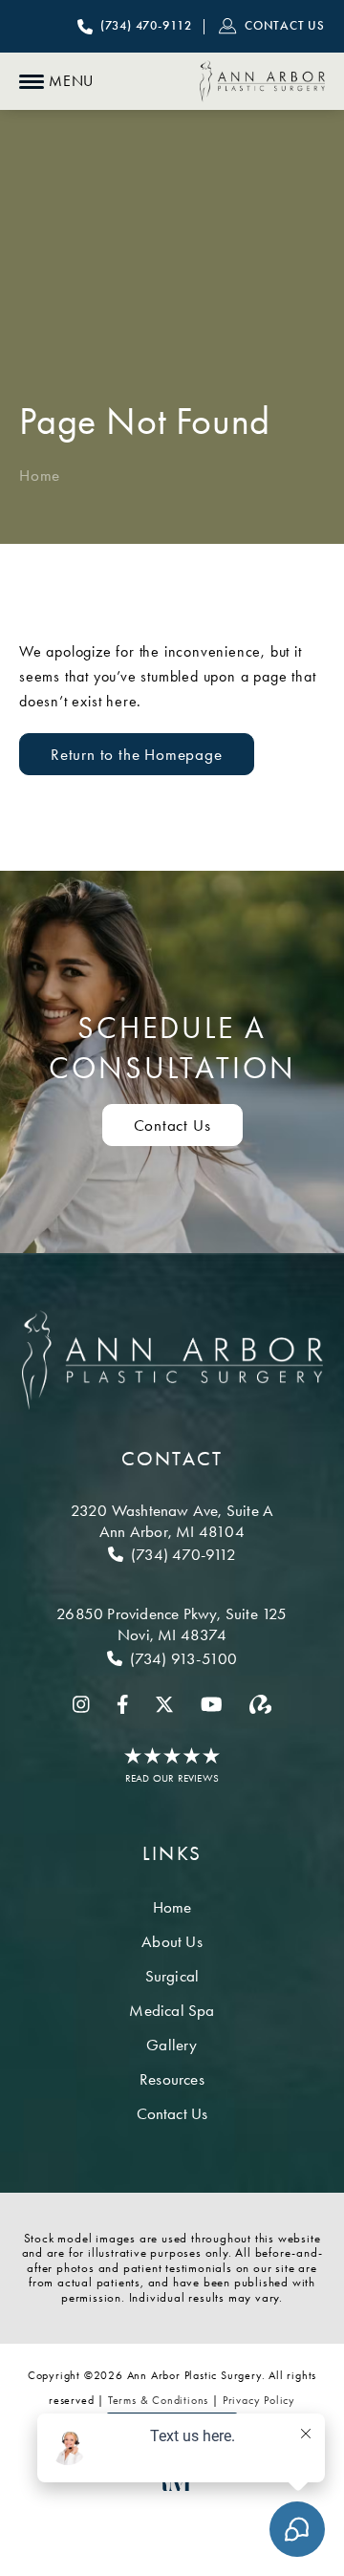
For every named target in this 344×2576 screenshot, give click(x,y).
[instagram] (81, 1704)
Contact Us (172, 1125)
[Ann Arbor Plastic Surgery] (262, 81)
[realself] (260, 1704)
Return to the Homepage (137, 754)
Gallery (172, 2045)
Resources (172, 2079)
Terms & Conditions (158, 2400)
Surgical (172, 1976)
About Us (172, 1941)
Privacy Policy (259, 2400)
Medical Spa (172, 2010)
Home (40, 475)
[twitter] (164, 1704)
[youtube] (212, 1704)
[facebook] (123, 1704)
